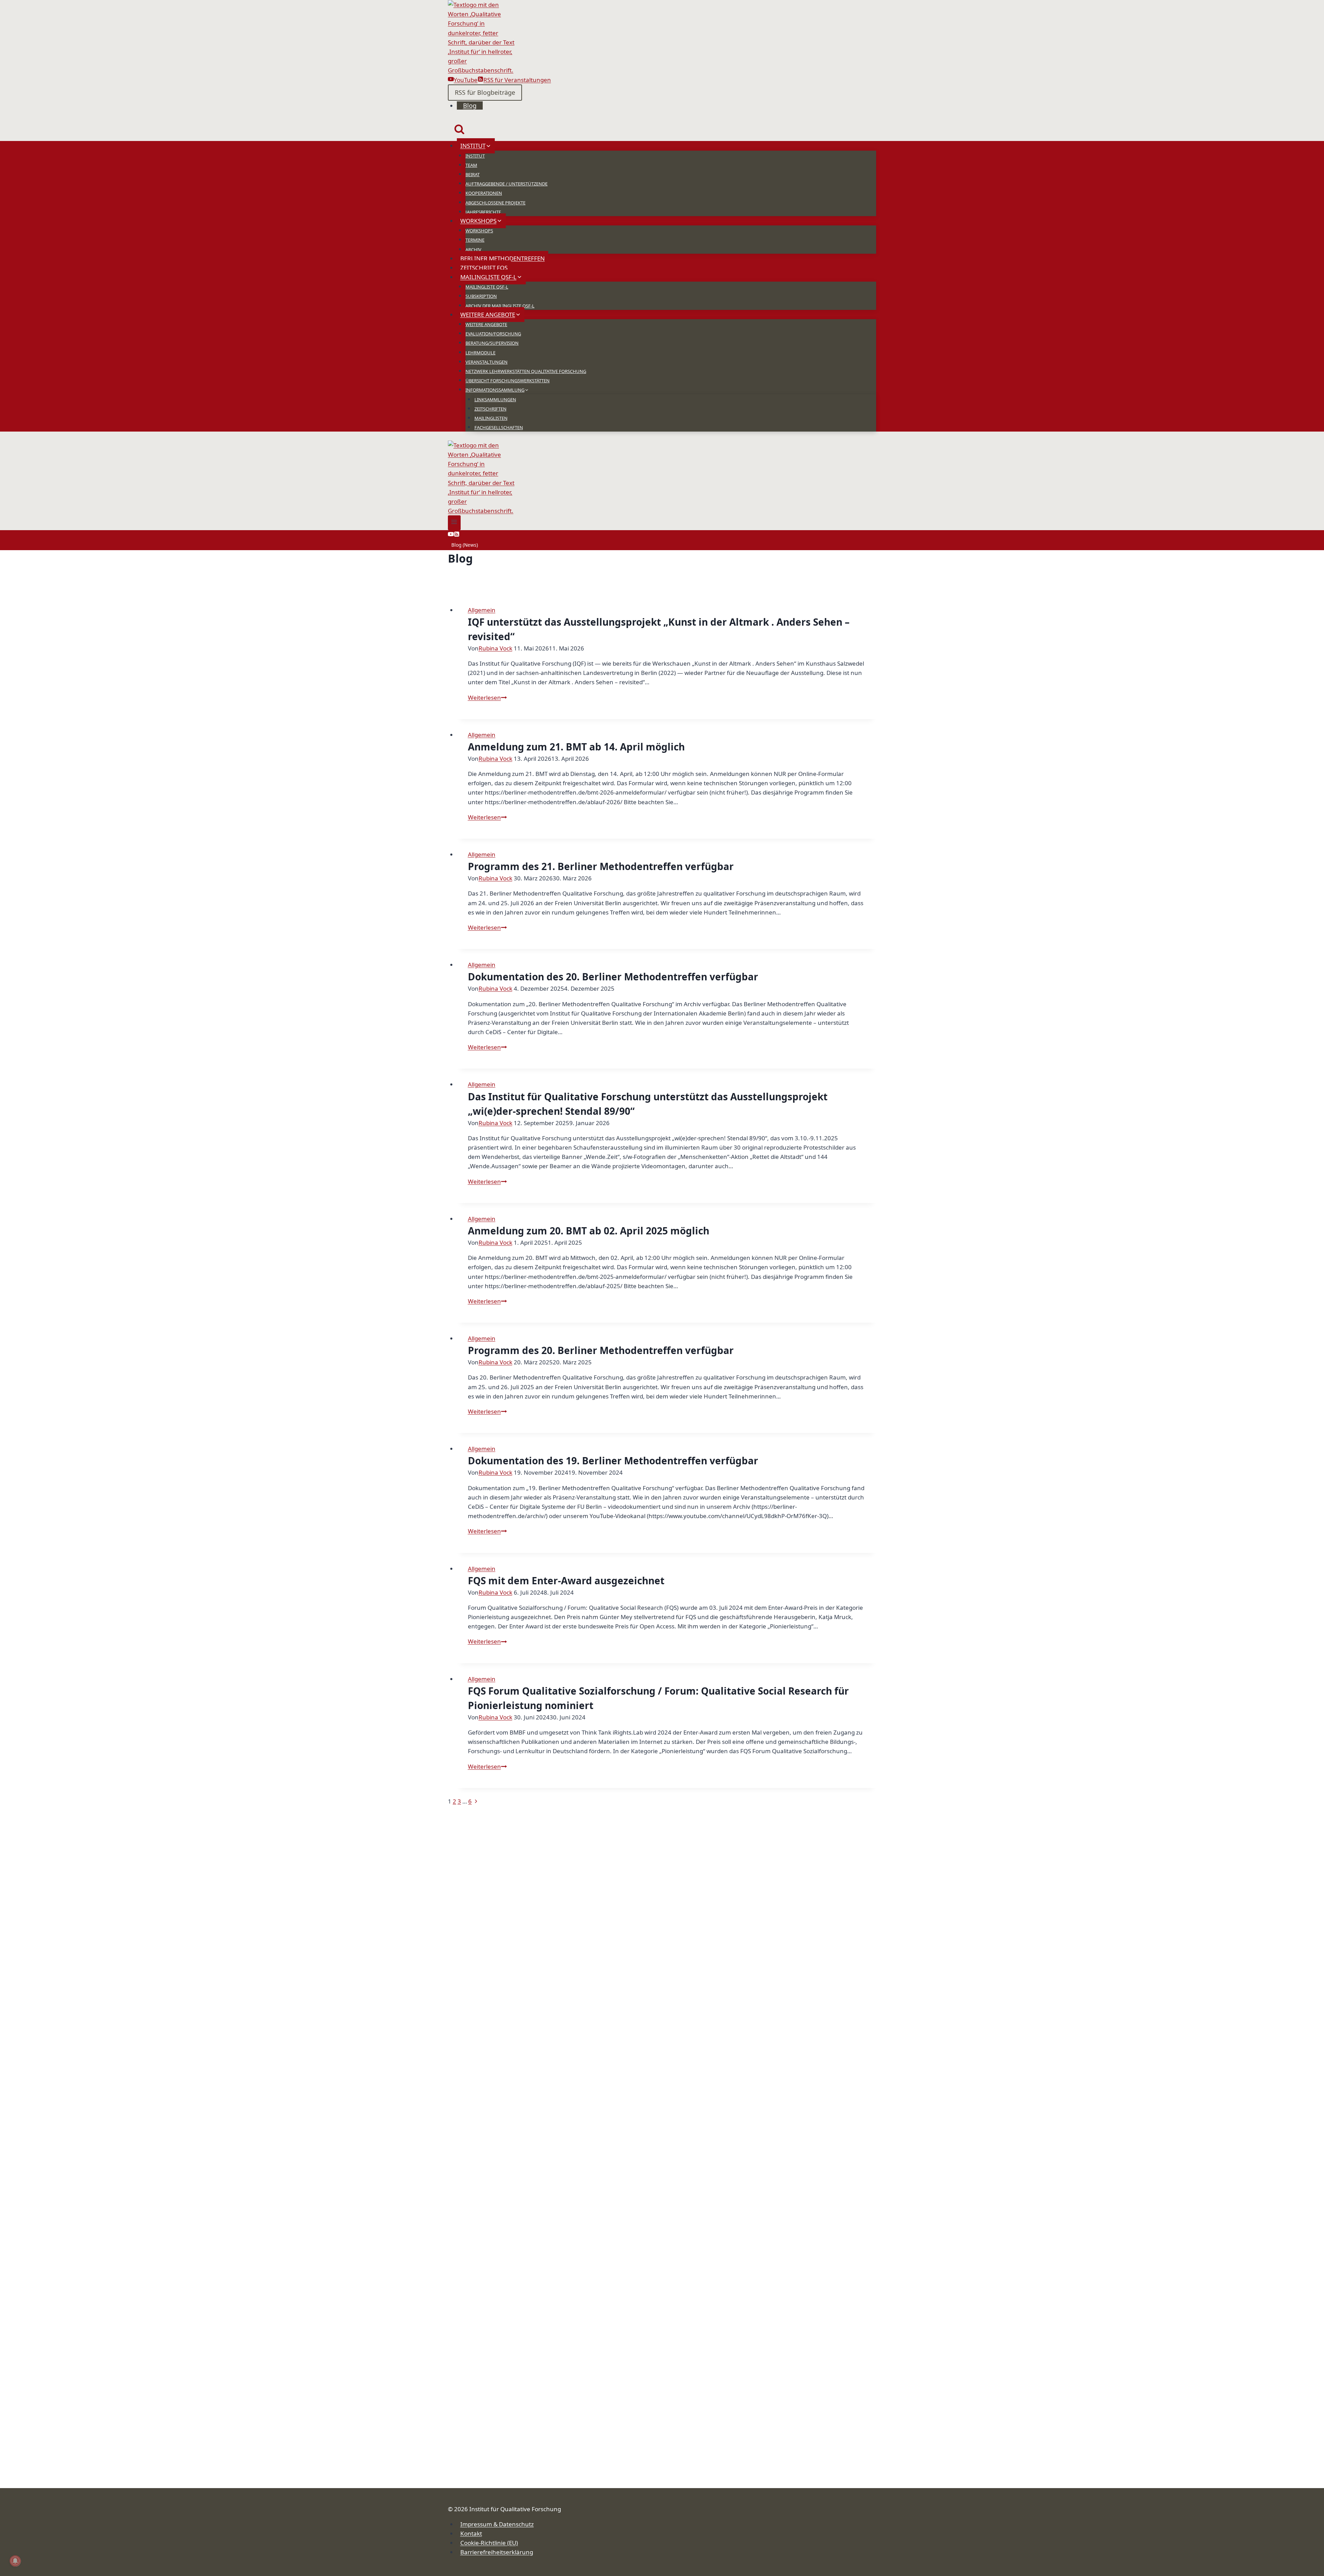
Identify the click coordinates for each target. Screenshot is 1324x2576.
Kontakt (471, 2533)
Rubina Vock (495, 648)
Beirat (473, 174)
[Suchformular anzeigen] (459, 130)
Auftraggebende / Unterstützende (506, 184)
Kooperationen (484, 193)
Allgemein (482, 610)
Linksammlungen (495, 400)
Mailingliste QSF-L (487, 287)
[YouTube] (451, 535)
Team (471, 165)
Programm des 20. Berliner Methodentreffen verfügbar (601, 1350)
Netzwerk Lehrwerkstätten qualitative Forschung (526, 371)
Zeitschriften (490, 409)
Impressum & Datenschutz (497, 2524)
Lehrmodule (480, 353)
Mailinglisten (491, 418)
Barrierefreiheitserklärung (497, 2552)
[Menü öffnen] (454, 523)
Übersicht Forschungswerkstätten (508, 381)
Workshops (479, 231)
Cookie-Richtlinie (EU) (489, 2543)
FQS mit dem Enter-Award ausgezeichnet (566, 1580)
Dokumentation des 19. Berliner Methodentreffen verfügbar (613, 1461)
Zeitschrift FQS (484, 268)
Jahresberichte (483, 212)
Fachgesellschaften (499, 427)
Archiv (473, 250)
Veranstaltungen (487, 362)
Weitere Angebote (486, 324)
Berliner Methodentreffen (503, 258)
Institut (475, 156)
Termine (475, 240)
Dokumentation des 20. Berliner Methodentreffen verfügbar (613, 977)
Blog (470, 105)
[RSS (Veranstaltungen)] (457, 535)
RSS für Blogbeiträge (485, 92)
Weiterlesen (487, 698)
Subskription (481, 296)
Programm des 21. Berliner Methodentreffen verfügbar (601, 866)
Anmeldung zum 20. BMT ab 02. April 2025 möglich (589, 1231)
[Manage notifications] (15, 2561)
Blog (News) (465, 545)
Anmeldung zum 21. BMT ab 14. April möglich (576, 747)
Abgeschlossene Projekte (495, 203)
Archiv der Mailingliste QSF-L (500, 306)
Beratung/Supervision (492, 343)
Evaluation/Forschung (493, 334)
